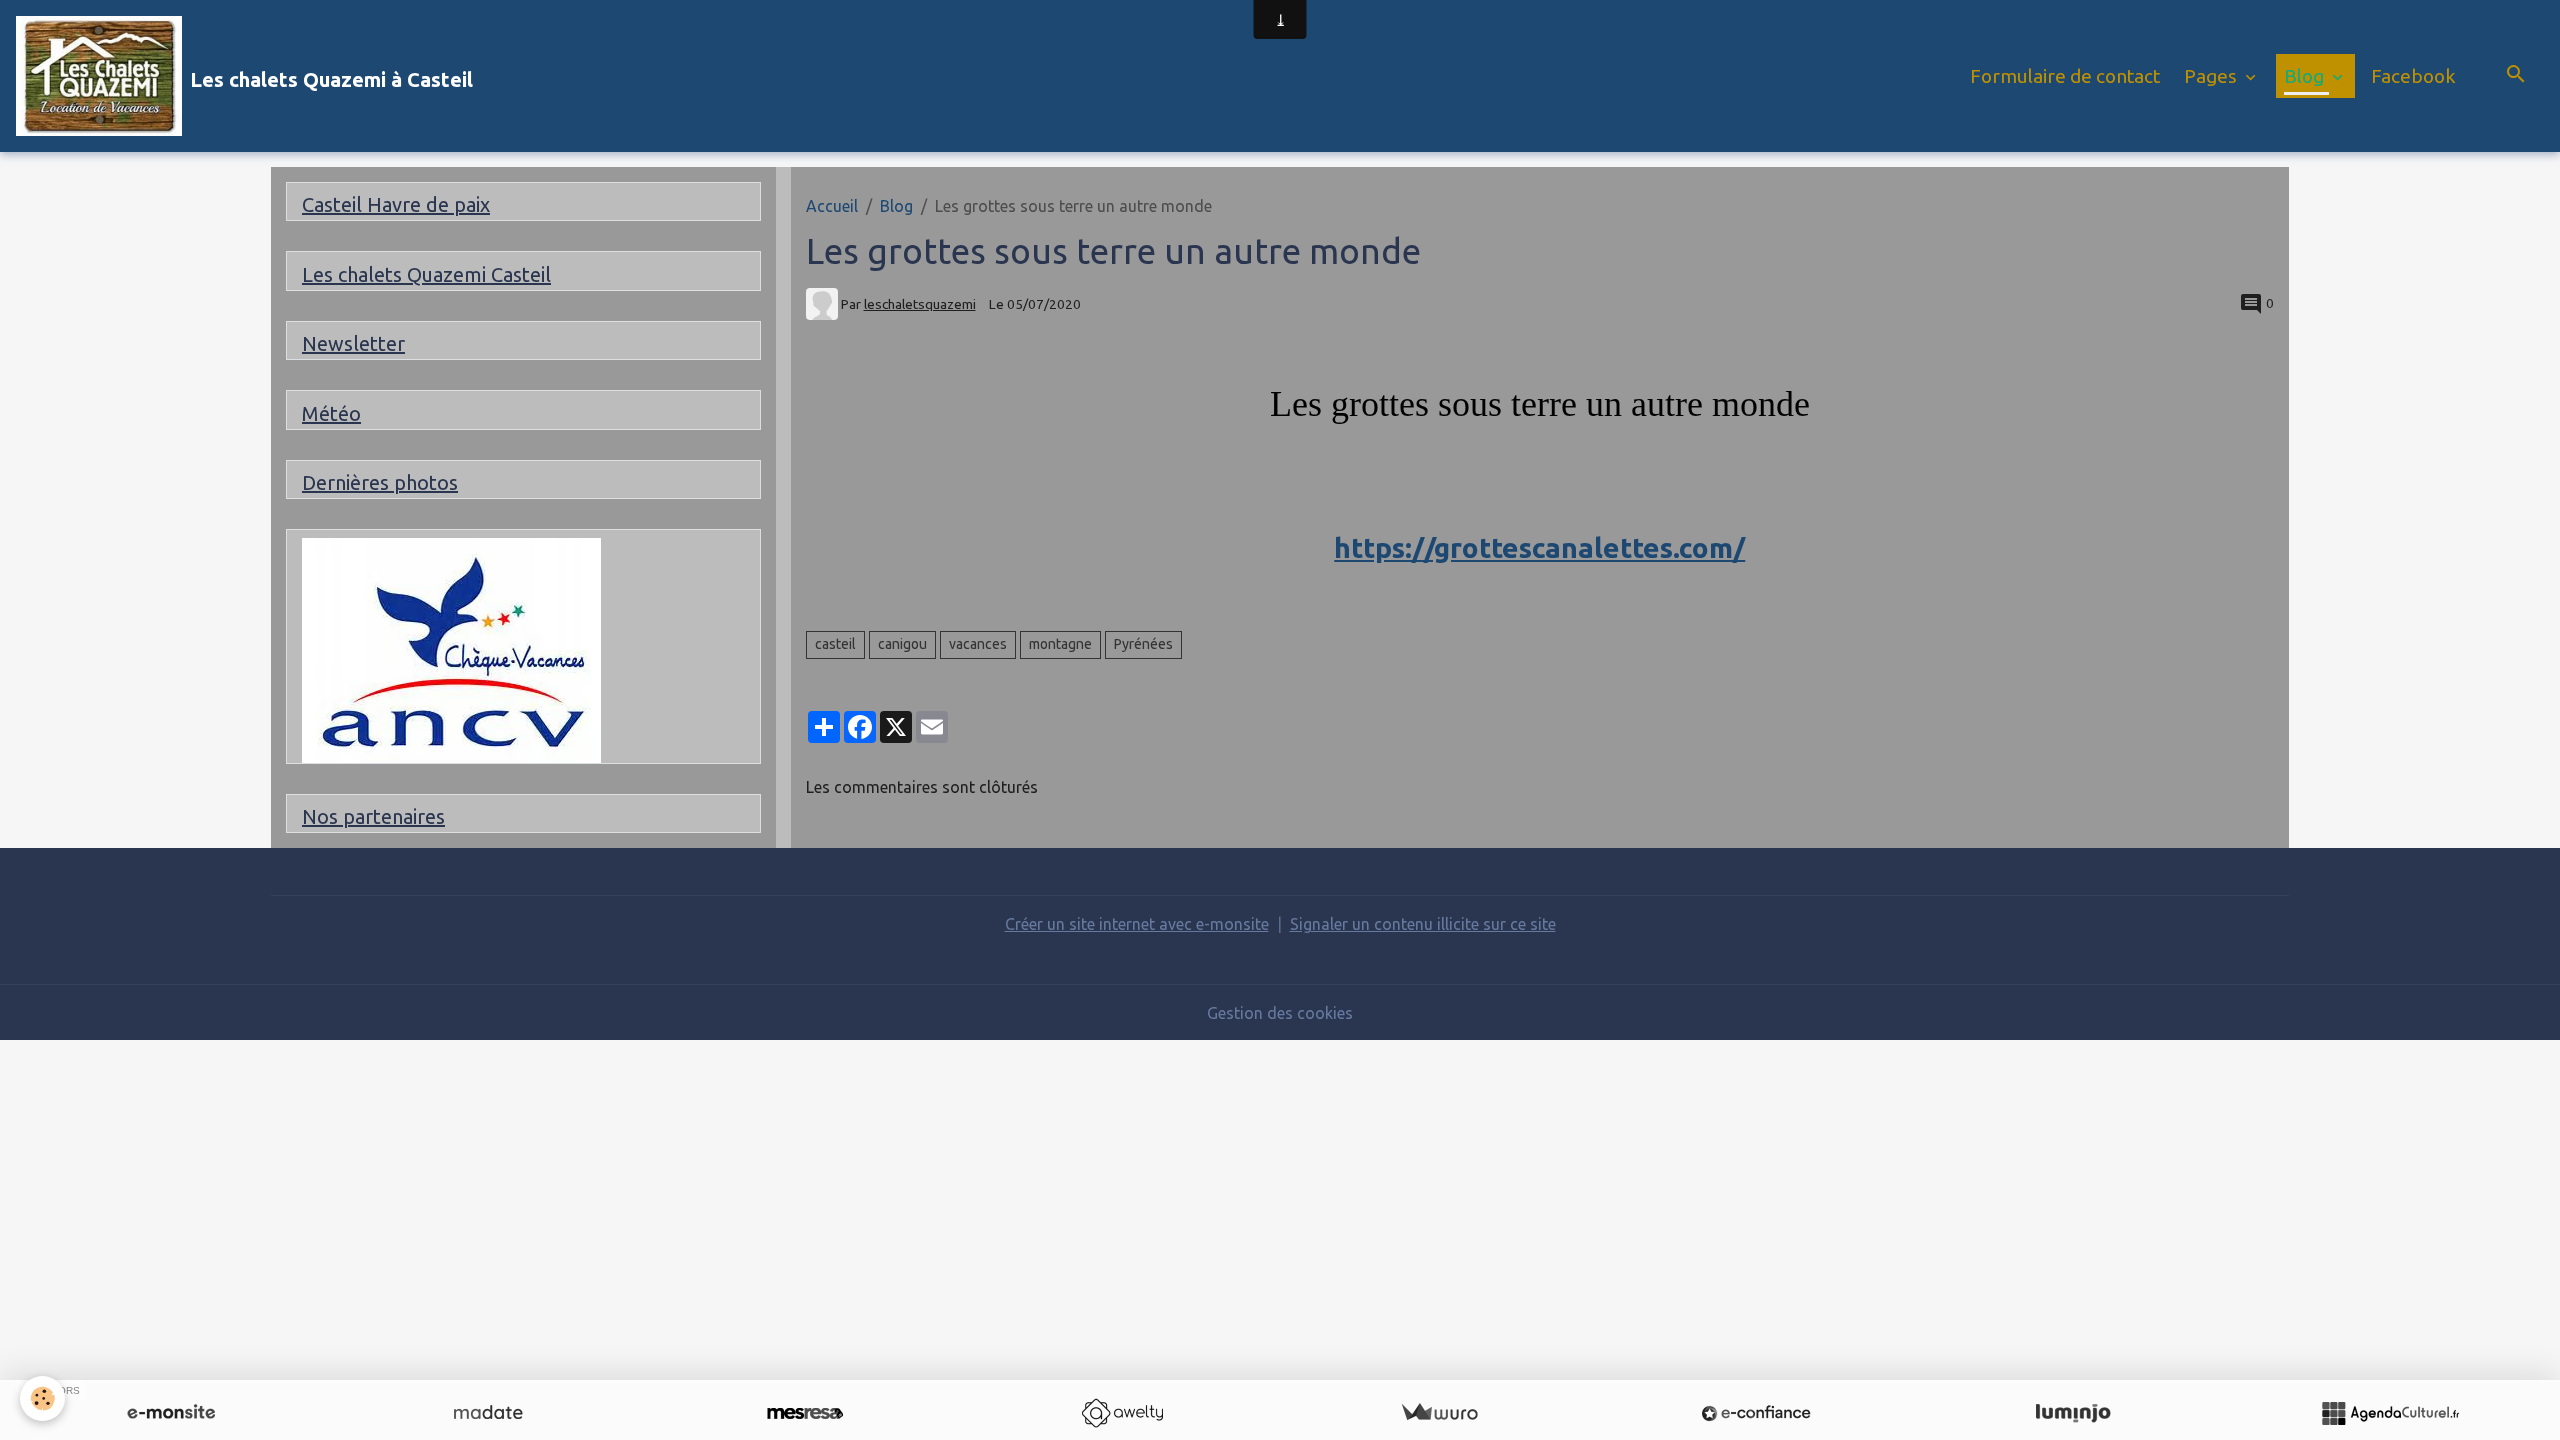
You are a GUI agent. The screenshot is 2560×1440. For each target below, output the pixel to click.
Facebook (2413, 76)
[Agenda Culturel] (2390, 1413)
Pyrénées (1143, 644)
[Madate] (488, 1413)
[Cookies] (42, 1398)
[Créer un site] (171, 1413)
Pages (2212, 76)
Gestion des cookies (1280, 1013)
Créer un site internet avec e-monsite (1137, 924)
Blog (2306, 76)
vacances (978, 644)
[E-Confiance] (1756, 1413)
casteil (835, 644)
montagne (1060, 644)
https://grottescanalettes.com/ (1539, 547)
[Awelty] (1122, 1413)
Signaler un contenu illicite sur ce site (1423, 924)
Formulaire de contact (2065, 76)
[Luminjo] (2073, 1413)
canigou (902, 644)
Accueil (832, 206)
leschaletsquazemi (920, 304)
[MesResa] (805, 1413)
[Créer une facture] (1439, 1413)
